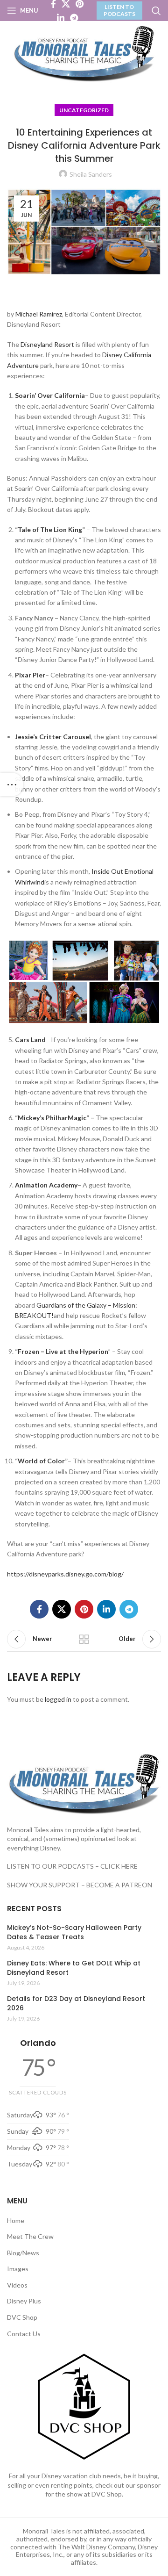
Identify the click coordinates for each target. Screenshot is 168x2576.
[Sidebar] (12, 784)
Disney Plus (24, 2301)
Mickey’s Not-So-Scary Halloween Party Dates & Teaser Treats (74, 1932)
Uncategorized (84, 110)
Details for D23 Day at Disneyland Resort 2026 (76, 2004)
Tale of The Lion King (50, 529)
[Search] (156, 11)
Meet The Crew (30, 2236)
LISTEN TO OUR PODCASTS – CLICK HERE (72, 1866)
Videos (17, 2285)
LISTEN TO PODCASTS (119, 10)
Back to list (84, 1639)
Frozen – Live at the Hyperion (63, 1351)
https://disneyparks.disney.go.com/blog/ (65, 1574)
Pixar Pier (30, 675)
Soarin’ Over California (50, 395)
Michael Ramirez (39, 314)
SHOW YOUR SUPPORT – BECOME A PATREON (80, 1885)
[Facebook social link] (39, 1609)
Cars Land (30, 1040)
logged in (58, 1699)
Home (16, 2220)
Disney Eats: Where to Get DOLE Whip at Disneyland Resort (74, 1968)
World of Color (41, 1461)
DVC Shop (22, 2317)
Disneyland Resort (47, 344)
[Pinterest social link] (84, 1609)
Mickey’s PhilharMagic (52, 1118)
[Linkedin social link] (61, 18)
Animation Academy (46, 1185)
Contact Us (24, 2334)
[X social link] (62, 1609)
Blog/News (23, 2253)
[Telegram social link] (74, 18)
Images (18, 2269)
